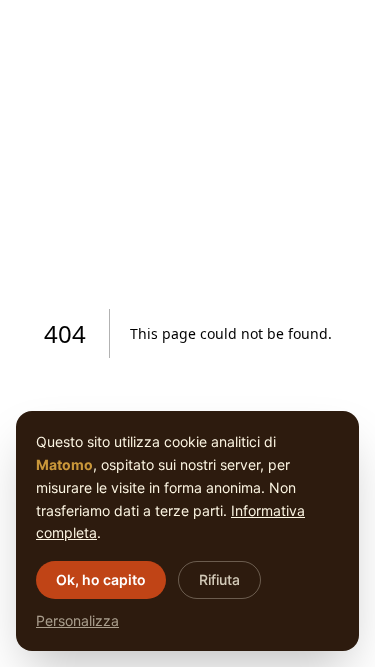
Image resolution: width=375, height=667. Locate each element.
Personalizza (77, 620)
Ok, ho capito (101, 579)
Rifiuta (219, 579)
